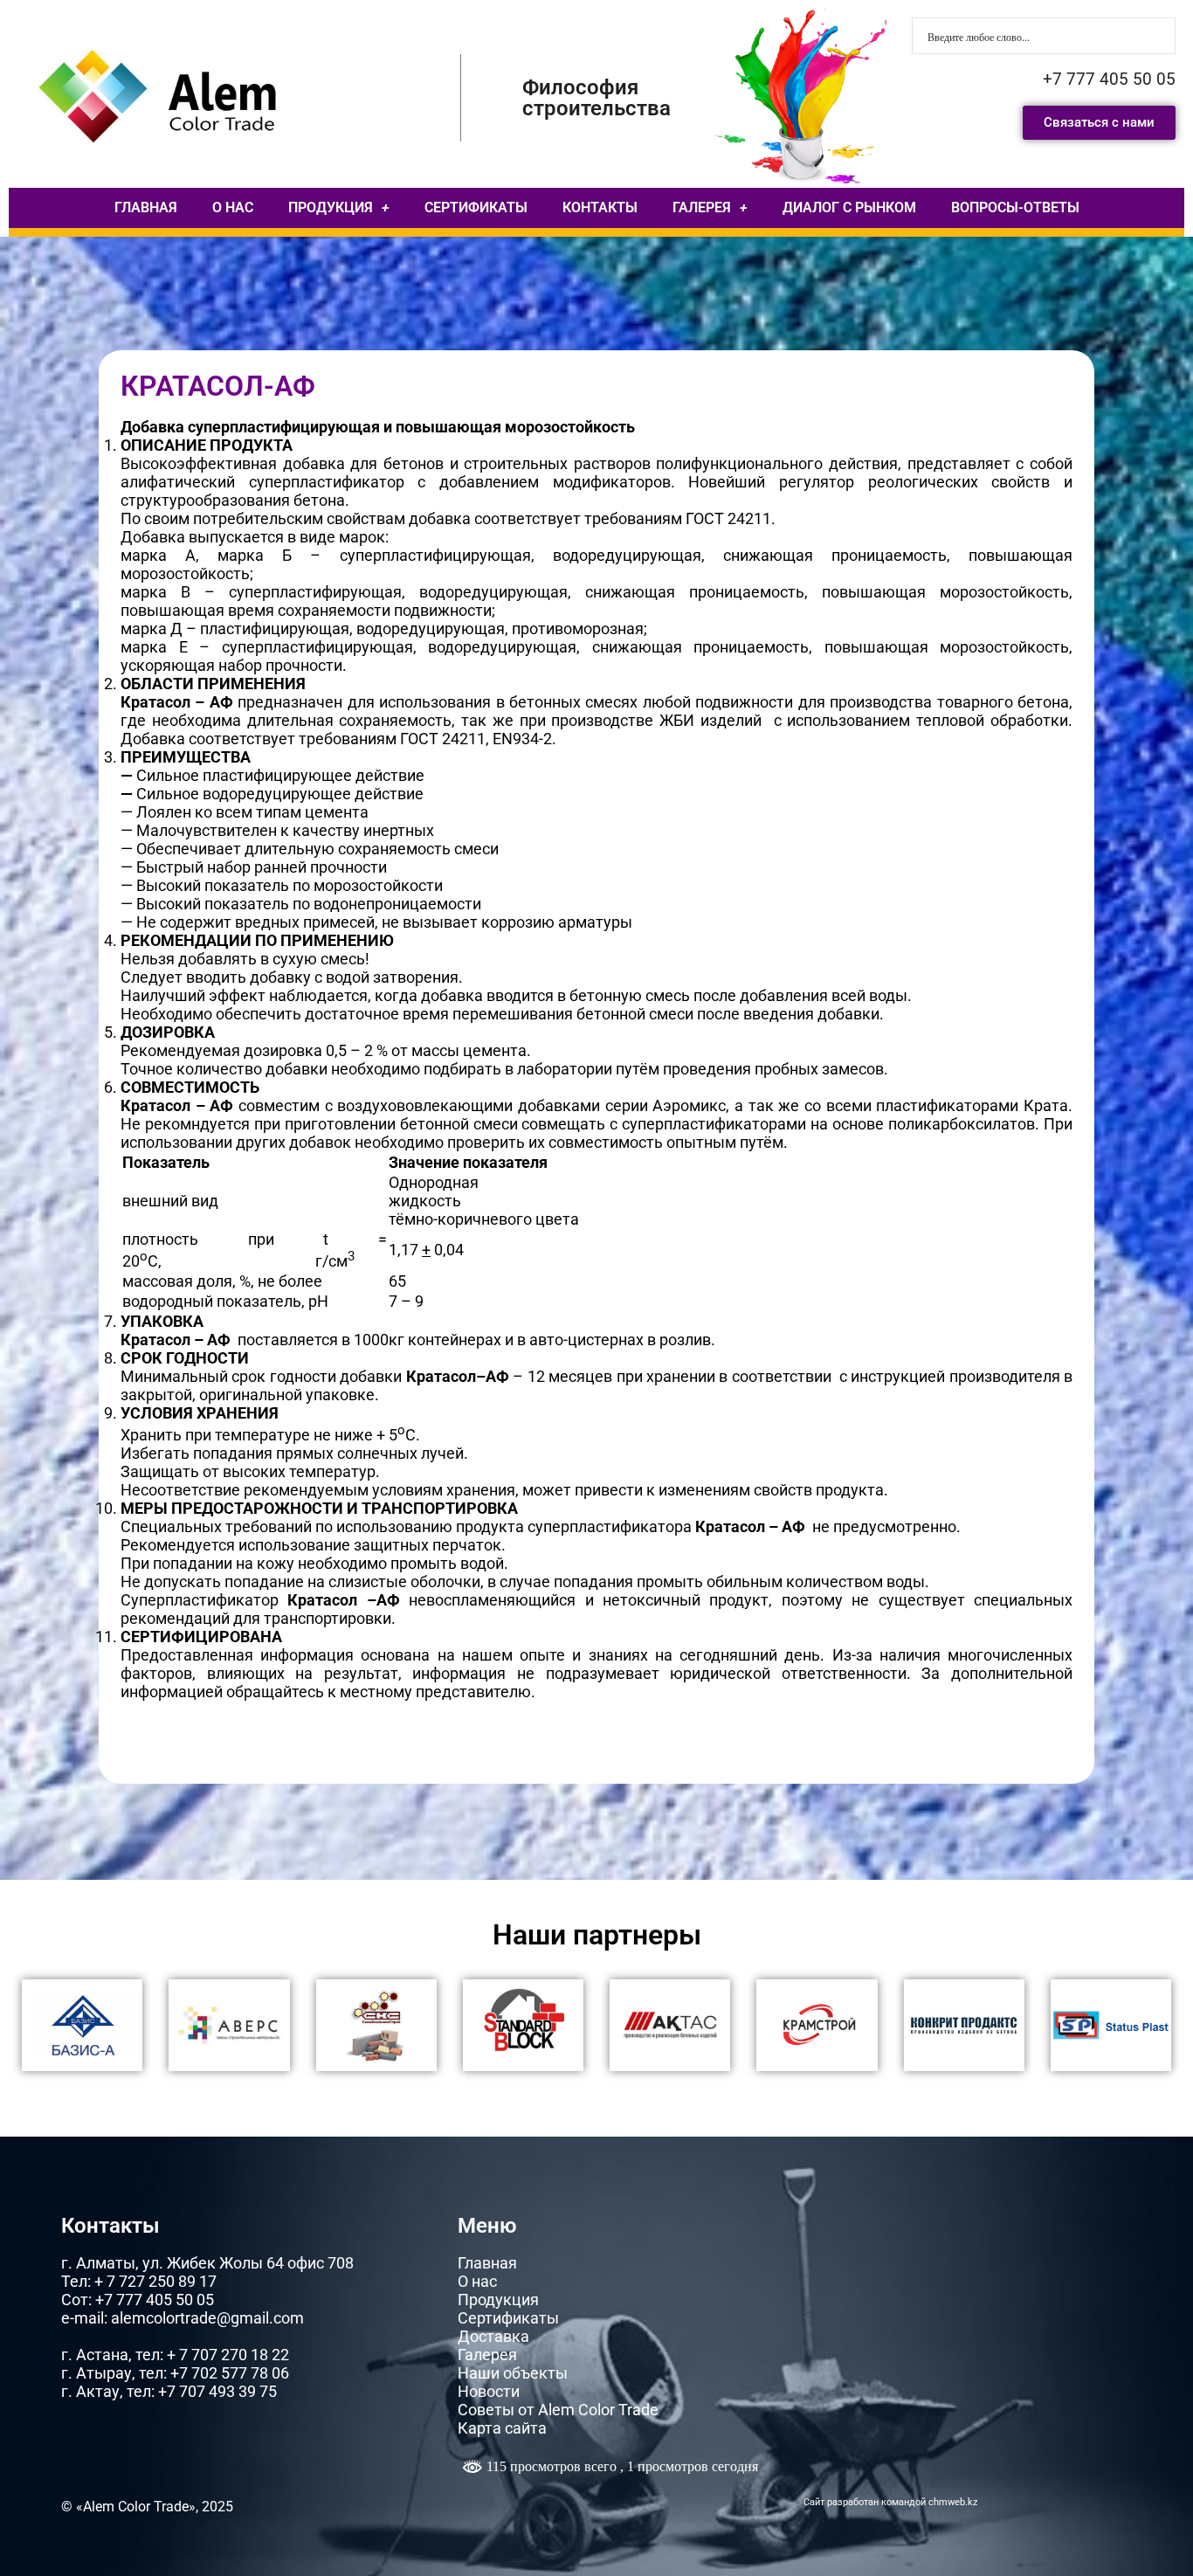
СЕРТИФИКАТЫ (476, 207)
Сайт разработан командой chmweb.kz (890, 2502)
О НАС (233, 207)
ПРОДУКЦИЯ (331, 207)
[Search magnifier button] (1157, 36)
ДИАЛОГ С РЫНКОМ (849, 207)
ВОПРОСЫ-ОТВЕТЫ (1015, 207)
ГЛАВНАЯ (146, 207)
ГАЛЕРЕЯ (702, 207)
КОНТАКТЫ (600, 207)
